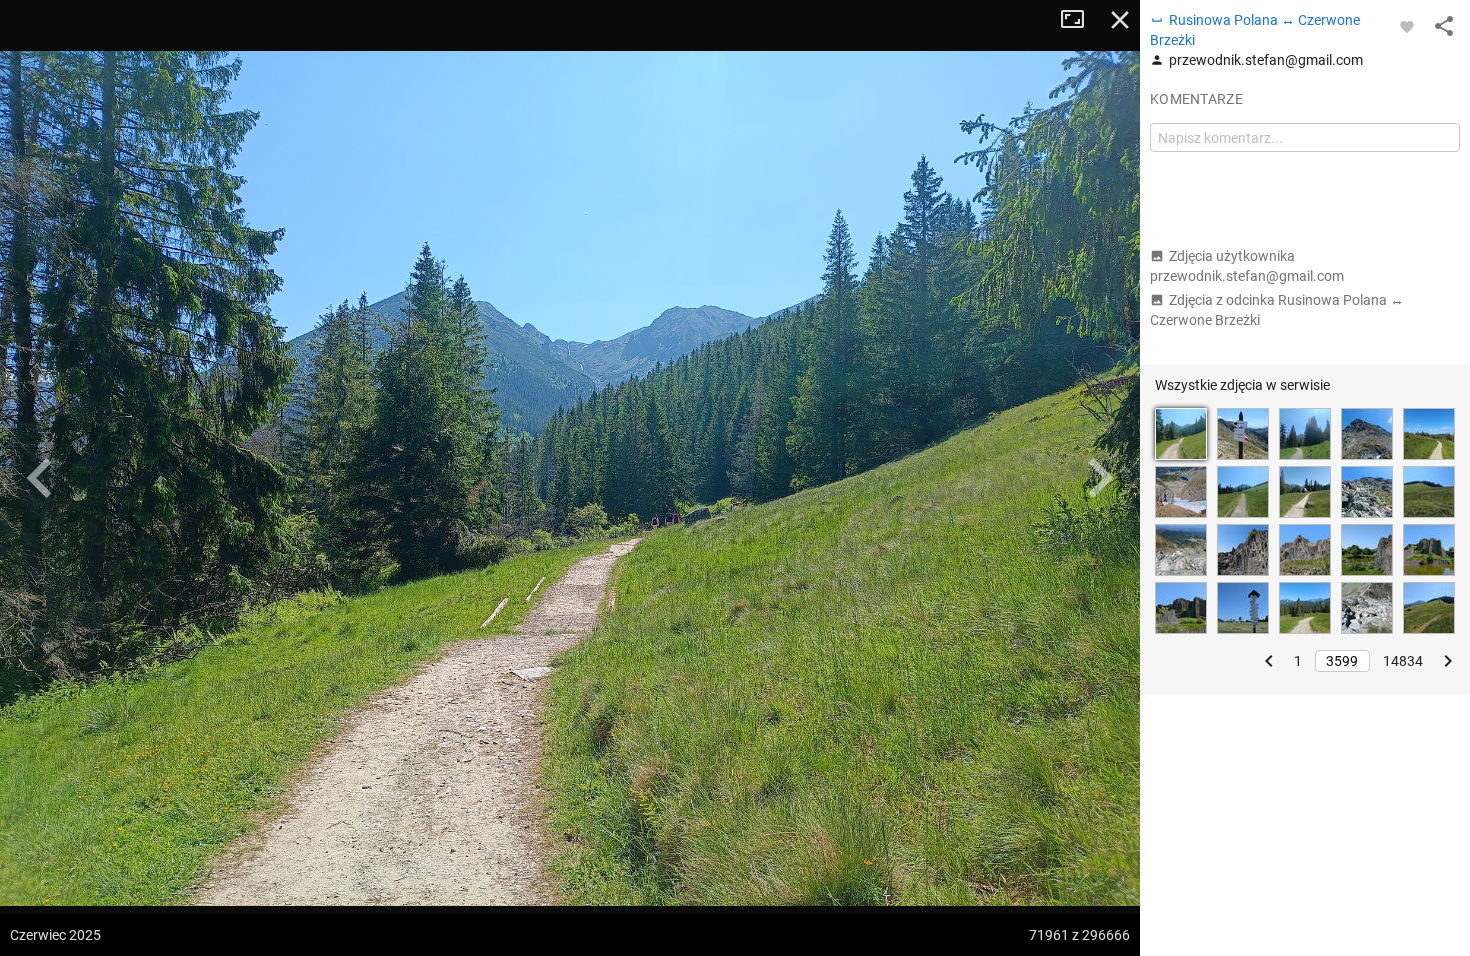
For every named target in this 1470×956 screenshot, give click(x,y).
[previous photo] (40, 478)
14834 (1403, 661)
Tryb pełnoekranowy (1080, 20)
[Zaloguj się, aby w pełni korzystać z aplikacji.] (1407, 26)
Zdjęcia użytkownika (1247, 266)
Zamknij (1120, 20)
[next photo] (1100, 478)
